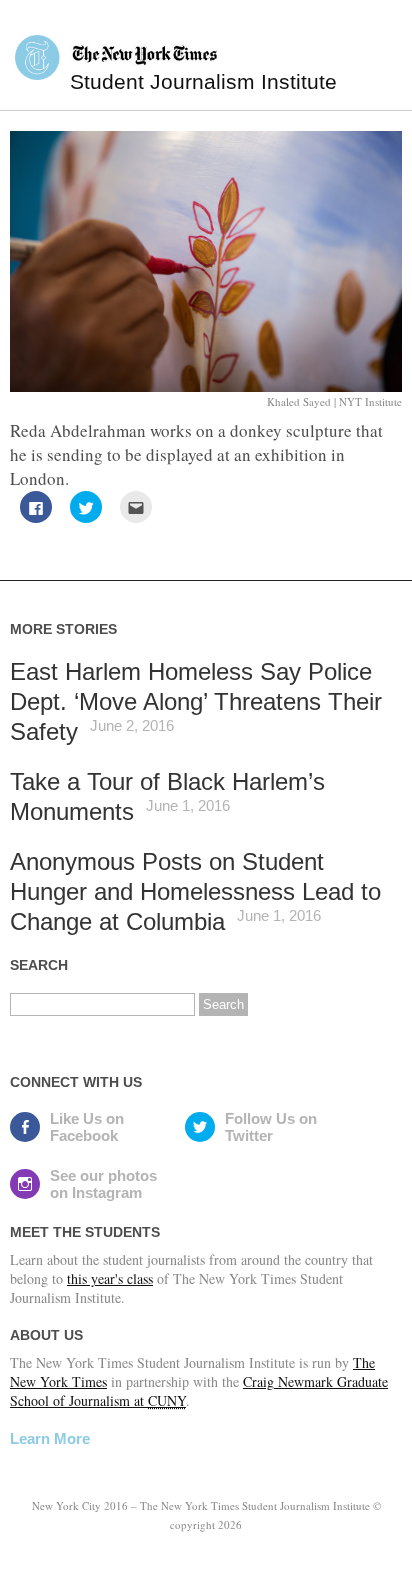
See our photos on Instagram (103, 1184)
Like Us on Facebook (87, 1127)
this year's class (110, 1278)
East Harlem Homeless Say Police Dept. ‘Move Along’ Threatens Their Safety (196, 701)
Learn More (50, 1438)
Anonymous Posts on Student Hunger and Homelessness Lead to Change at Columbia (195, 891)
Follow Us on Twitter (271, 1127)
